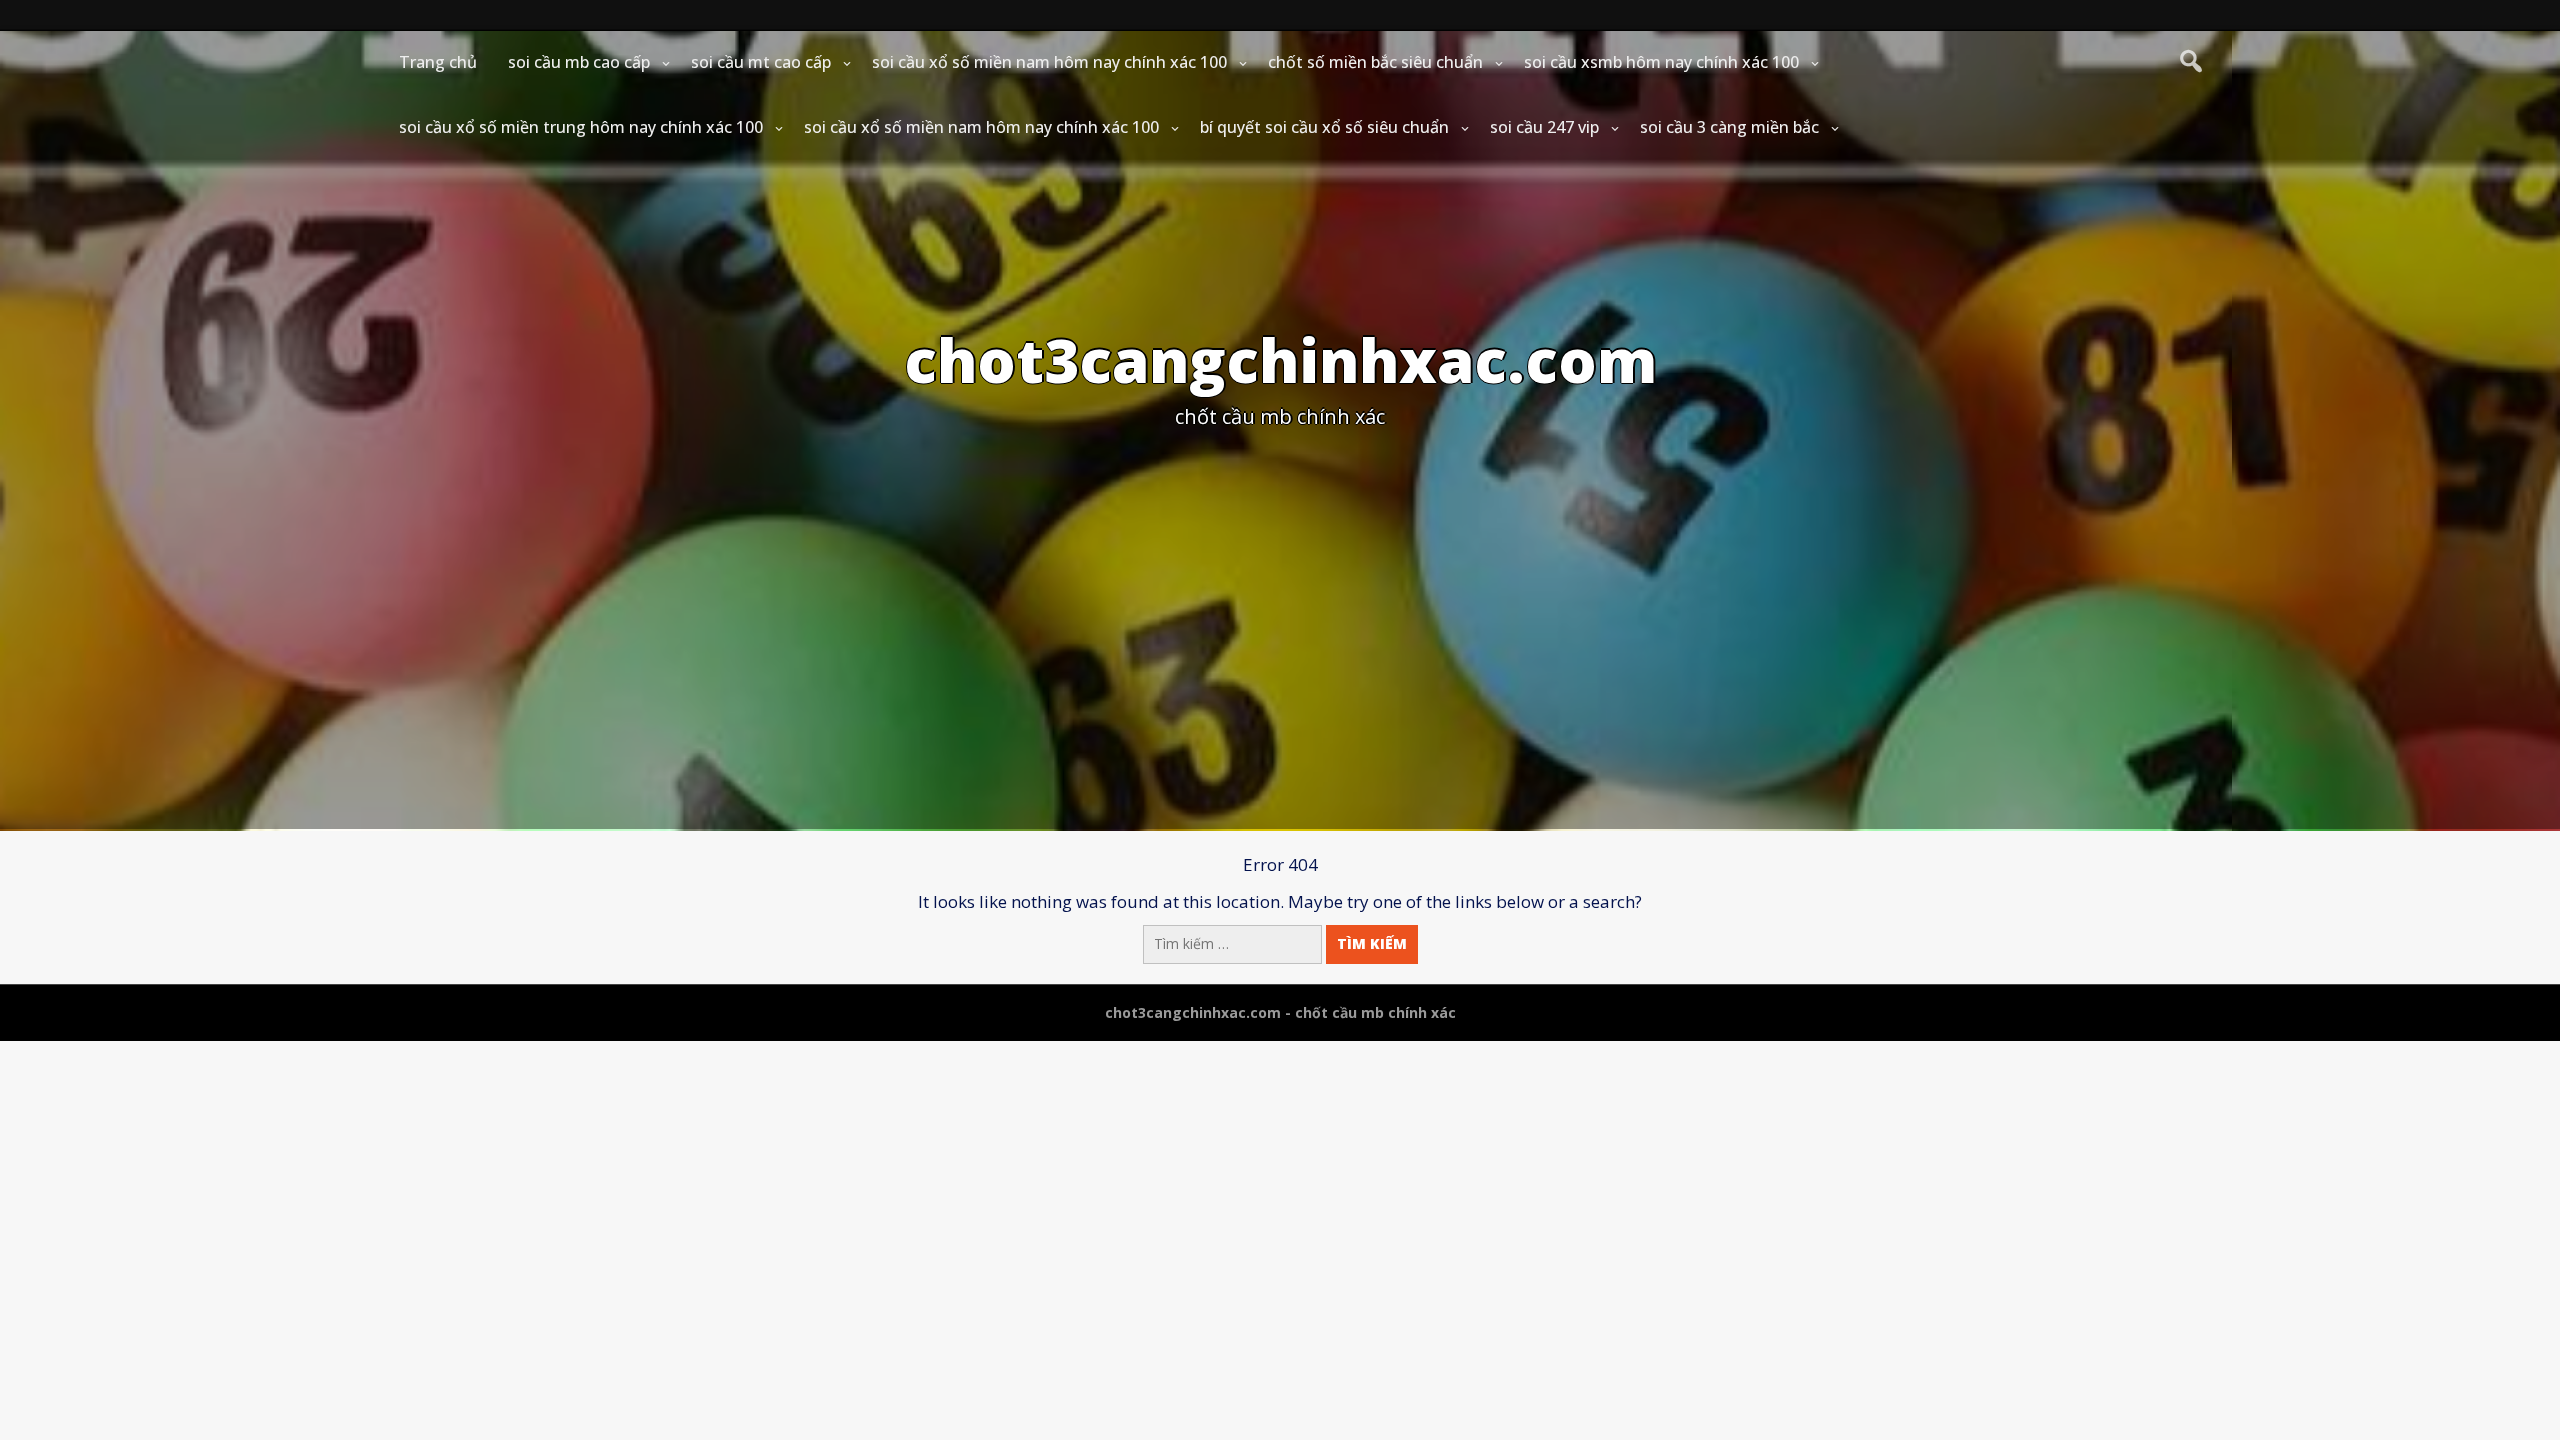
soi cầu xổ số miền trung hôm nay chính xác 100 (581, 127)
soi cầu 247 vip (1544, 127)
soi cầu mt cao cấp (761, 62)
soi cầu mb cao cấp (579, 62)
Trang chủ (438, 62)
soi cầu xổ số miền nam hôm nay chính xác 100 (1049, 62)
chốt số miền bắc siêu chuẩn (1375, 62)
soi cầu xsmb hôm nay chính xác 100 (1661, 62)
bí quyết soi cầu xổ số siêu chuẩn (1324, 127)
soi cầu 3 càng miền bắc (1729, 127)
